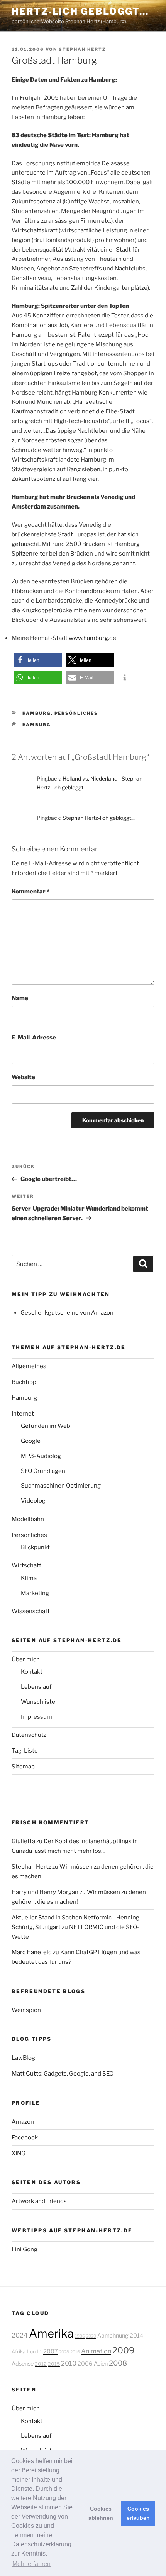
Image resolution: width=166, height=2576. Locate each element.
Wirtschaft (26, 1565)
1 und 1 (34, 2352)
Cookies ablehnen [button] (101, 2513)
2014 (136, 2336)
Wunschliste (38, 1702)
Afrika (19, 2352)
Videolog (33, 1501)
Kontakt (32, 1672)
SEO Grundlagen (43, 1471)
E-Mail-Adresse (34, 1038)
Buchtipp (24, 1382)
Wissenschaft (31, 1611)
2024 (20, 2335)
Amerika (51, 2333)
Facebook (25, 2138)
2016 (75, 2352)
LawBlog (23, 2058)
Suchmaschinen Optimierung (61, 1486)
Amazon (23, 2122)
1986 (80, 2336)
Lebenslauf (36, 1687)
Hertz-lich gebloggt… (80, 11)
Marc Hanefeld (32, 1952)
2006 (85, 2364)
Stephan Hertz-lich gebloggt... (99, 818)
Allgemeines (29, 1366)
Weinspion (26, 2010)
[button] (38, 660)
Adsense (23, 2364)
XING (19, 2153)
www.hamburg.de (92, 638)
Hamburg (37, 713)
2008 (118, 2363)
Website (23, 1077)
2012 (41, 2364)
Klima (29, 1578)
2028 (64, 2352)
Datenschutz (29, 1735)
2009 (123, 2350)
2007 (51, 2351)
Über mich (26, 1659)
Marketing (35, 1593)
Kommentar (30, 892)
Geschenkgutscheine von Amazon (67, 1313)
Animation (96, 2351)
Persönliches (76, 713)
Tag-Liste (25, 1751)
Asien (101, 2364)
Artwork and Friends (39, 2201)
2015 (54, 2364)
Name (20, 998)
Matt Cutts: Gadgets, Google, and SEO (63, 2074)
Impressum (36, 1717)
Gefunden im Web (46, 1426)
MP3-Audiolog (41, 1456)
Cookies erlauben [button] (138, 2513)
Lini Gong (25, 2249)
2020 (91, 2336)
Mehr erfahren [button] (31, 2564)
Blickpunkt (35, 1547)
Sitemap (23, 1767)
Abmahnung (113, 2336)
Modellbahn (28, 1519)
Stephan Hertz (82, 49)
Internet (23, 1414)
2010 (69, 2363)
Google (31, 1441)
